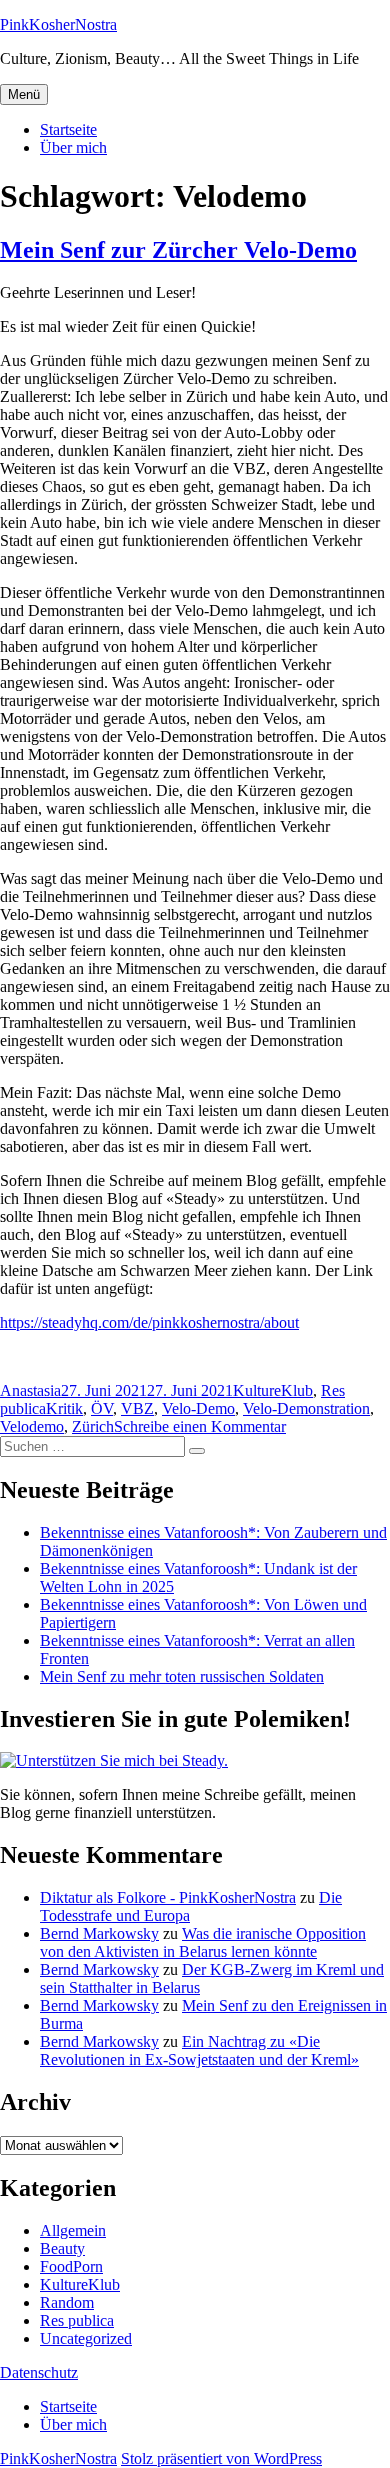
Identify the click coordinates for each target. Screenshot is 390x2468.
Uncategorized (86, 2338)
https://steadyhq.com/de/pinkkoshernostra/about (149, 1322)
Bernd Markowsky (99, 1933)
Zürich (93, 1426)
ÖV (102, 1408)
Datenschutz (39, 2372)
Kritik (64, 1408)
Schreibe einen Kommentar (200, 1426)
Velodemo (32, 1426)
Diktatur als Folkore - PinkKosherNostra (168, 1897)
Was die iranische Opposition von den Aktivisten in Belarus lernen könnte (203, 1942)
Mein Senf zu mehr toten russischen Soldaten (182, 1676)
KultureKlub (273, 1390)
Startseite (68, 129)
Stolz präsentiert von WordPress (221, 2458)
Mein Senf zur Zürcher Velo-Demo (178, 250)
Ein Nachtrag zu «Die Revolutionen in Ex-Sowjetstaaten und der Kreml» (199, 2050)
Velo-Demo (198, 1408)
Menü (24, 94)
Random (67, 2302)
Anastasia (30, 1390)
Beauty (62, 2248)
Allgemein (73, 2230)
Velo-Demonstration (306, 1408)
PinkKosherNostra (58, 24)
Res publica (77, 2320)
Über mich (73, 147)
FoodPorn (71, 2266)
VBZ (137, 1408)
